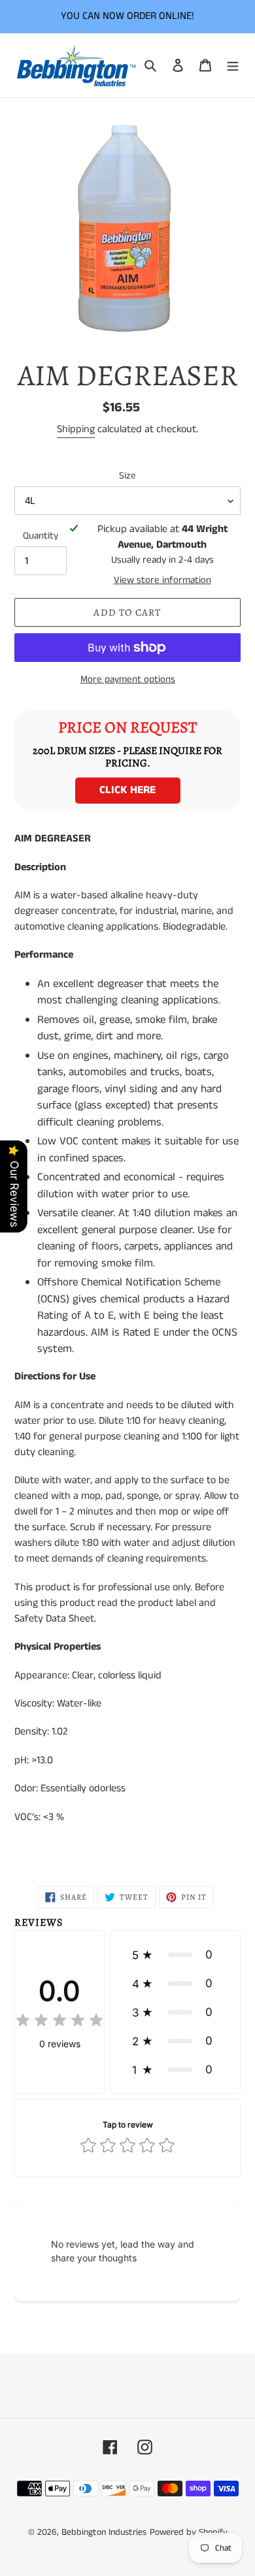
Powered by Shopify (189, 2532)
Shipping (76, 429)
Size (127, 476)
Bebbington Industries (104, 2532)
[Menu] (233, 65)
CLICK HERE (127, 790)
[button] (175, 1955)
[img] (59, 2022)
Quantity (41, 536)
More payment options (128, 679)
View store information (162, 580)
